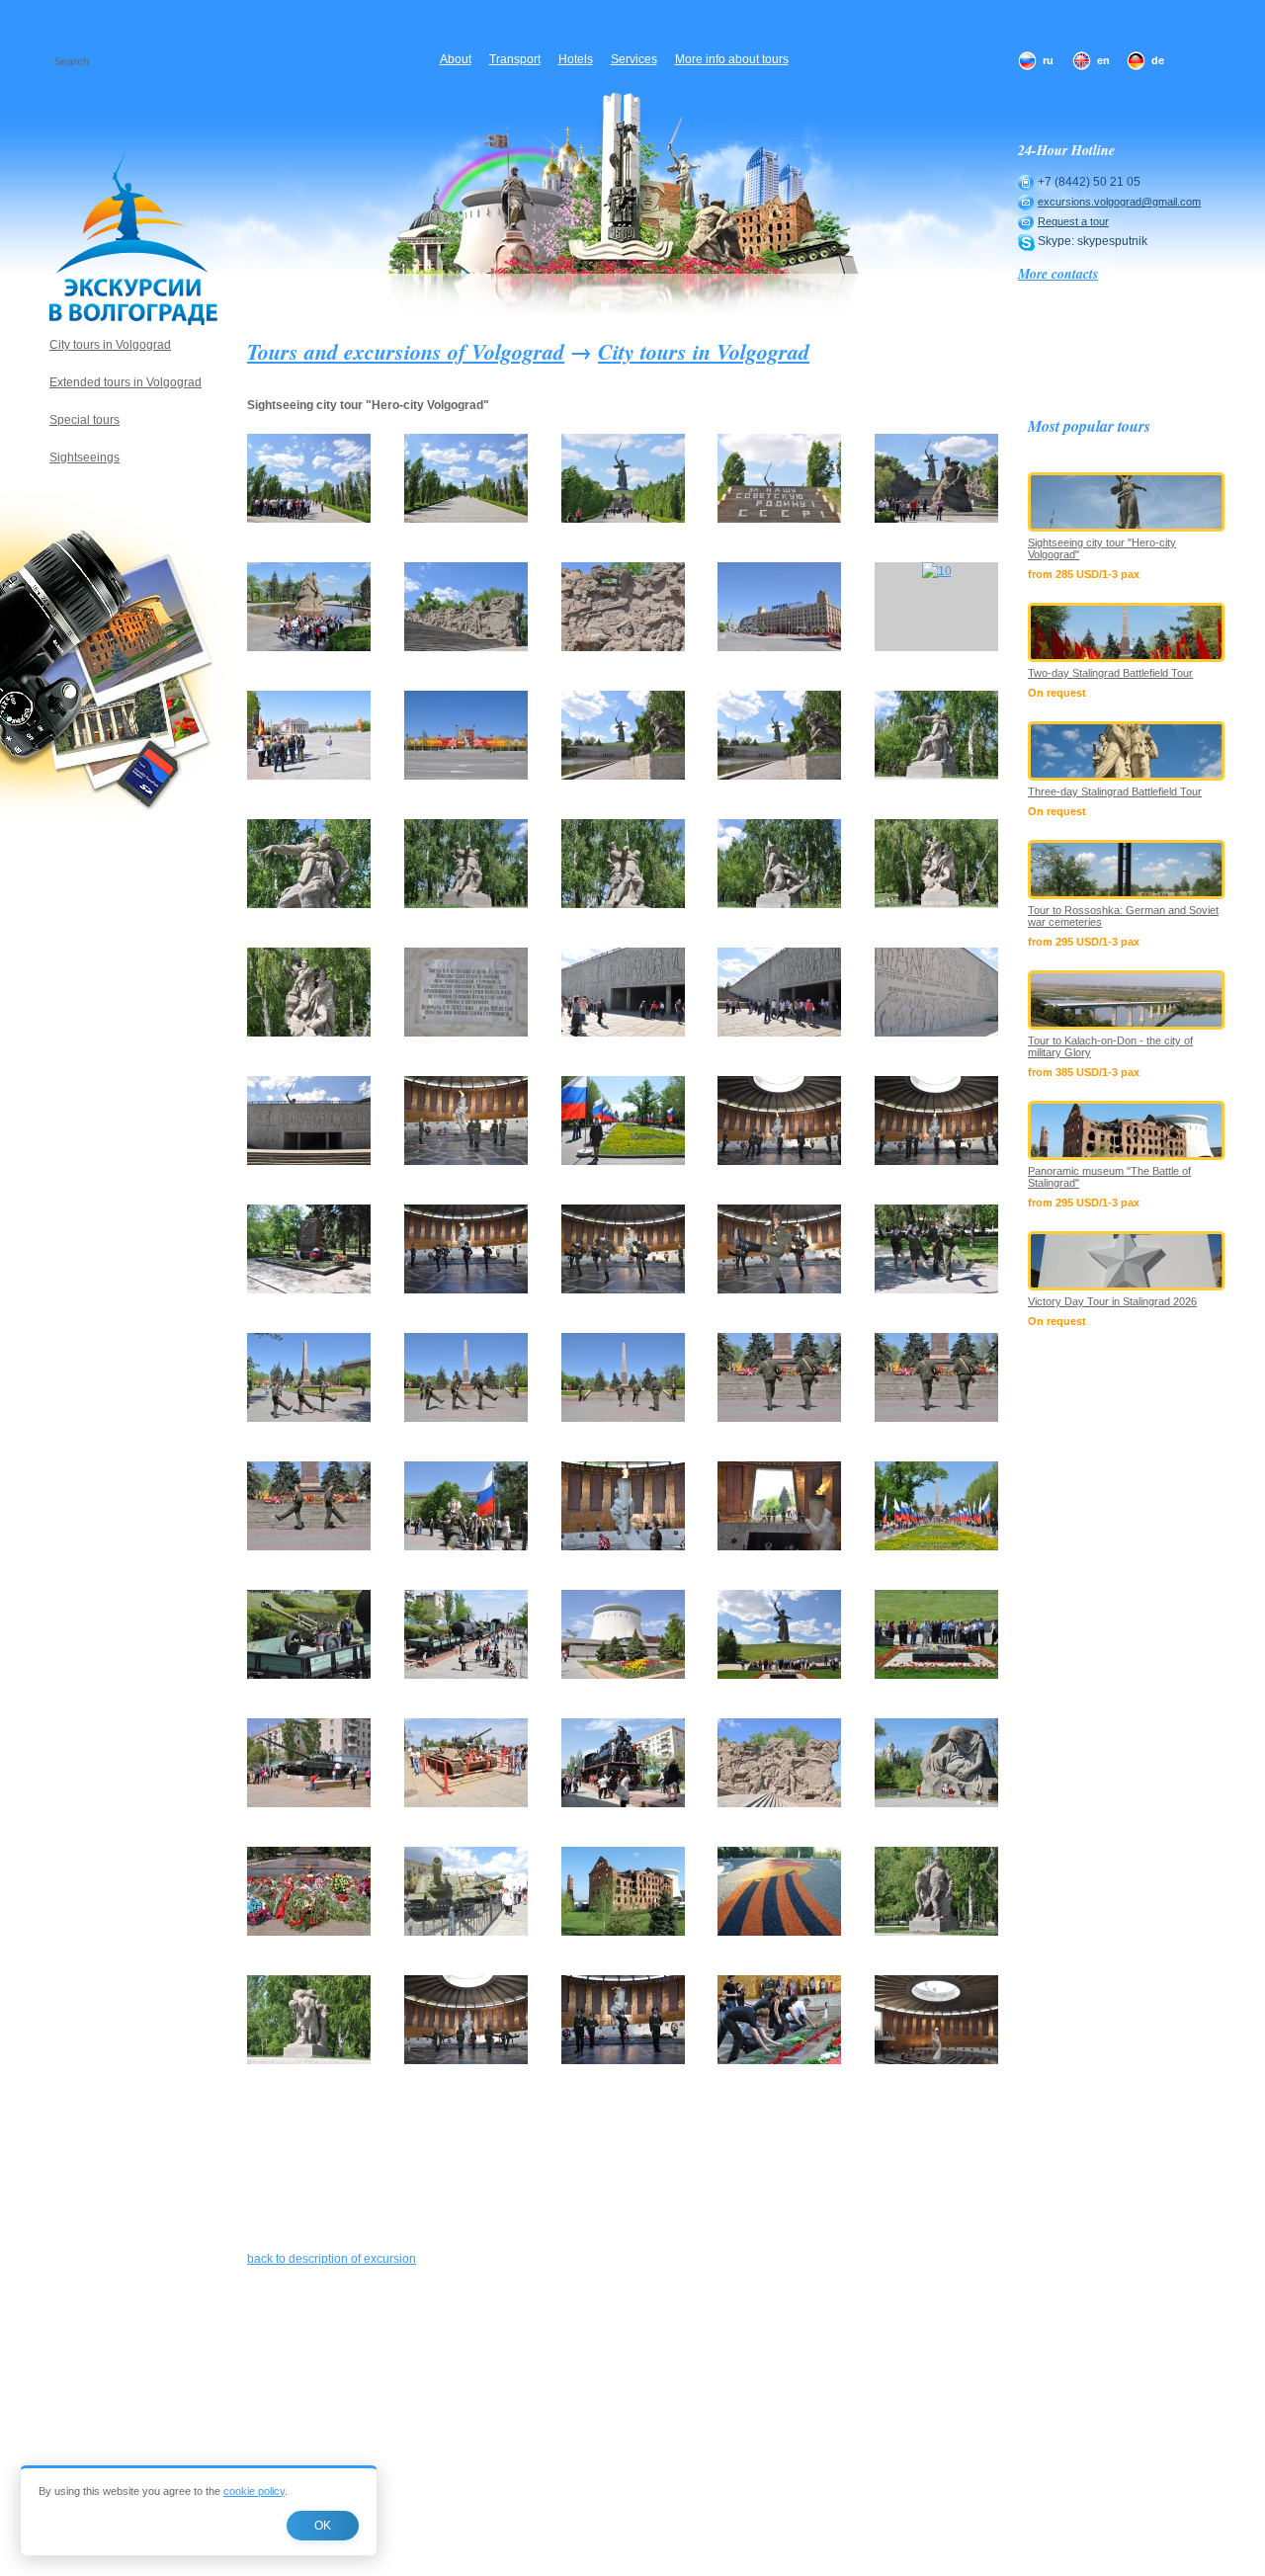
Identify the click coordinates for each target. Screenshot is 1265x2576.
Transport (515, 59)
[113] (623, 1289)
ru (1048, 60)
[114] (779, 1289)
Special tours (84, 420)
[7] (466, 647)
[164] (623, 1803)
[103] (309, 1161)
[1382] (936, 2060)
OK (323, 2526)
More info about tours (732, 59)
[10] (937, 571)
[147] (466, 1675)
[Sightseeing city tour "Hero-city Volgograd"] (1127, 502)
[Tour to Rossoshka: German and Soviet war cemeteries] (1127, 870)
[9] (779, 647)
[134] (779, 1546)
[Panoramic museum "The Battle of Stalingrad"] (1127, 1130)
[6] (309, 647)
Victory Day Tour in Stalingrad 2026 (1112, 1301)
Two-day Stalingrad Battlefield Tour (1110, 673)
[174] (779, 1803)
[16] (309, 904)
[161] (309, 1803)
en (1103, 60)
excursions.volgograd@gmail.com (1119, 202)
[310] (936, 1803)
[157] (779, 1675)
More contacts (1058, 274)
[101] (936, 1033)
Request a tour (1073, 221)
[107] (623, 1161)
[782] (309, 2060)
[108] (779, 1161)
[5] (936, 519)
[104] (466, 1161)
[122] (466, 1418)
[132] (466, 1546)
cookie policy (254, 2491)
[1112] (623, 2060)
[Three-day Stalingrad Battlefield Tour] (1127, 751)
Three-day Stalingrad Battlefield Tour (1115, 791)
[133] (623, 1546)
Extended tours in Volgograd (126, 382)
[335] (309, 1932)
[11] (309, 776)
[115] (936, 1289)
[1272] (779, 2060)
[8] (623, 647)
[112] (466, 1289)
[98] (623, 1033)
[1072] (466, 2060)
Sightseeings (84, 457)
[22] (309, 1033)
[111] (309, 1289)
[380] (466, 1932)
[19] (779, 904)
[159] (936, 1675)
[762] (936, 1932)
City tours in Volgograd (704, 351)
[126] (779, 1418)
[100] (779, 1033)
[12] (466, 776)
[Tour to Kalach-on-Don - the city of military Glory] (1127, 1000)
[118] (309, 1418)
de (1158, 60)
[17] (466, 904)
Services (634, 59)
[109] (936, 1161)
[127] (309, 1546)
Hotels (576, 59)
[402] (623, 1932)
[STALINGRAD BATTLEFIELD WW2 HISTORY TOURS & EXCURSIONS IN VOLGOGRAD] (133, 238)
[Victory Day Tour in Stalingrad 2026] (1127, 1261)
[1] (309, 519)
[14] (779, 776)
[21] (936, 904)
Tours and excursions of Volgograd (406, 351)
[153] (623, 1675)
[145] (309, 1675)
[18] (623, 904)
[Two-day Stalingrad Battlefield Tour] (1127, 632)
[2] (466, 519)
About (456, 59)
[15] (936, 776)
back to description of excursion (332, 2259)
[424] (779, 1932)
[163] (466, 1803)
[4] (779, 519)
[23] (466, 1033)
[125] (623, 1418)
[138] (936, 1546)
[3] (623, 519)
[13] (623, 776)
